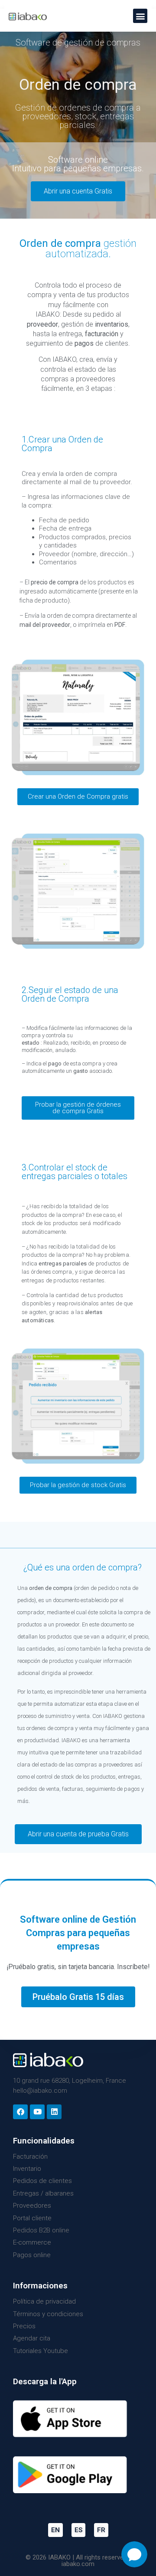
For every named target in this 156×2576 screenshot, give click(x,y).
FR (101, 2530)
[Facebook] (20, 2112)
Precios (24, 2326)
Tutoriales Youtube (41, 2351)
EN (55, 2530)
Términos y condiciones (48, 2314)
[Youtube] (37, 2112)
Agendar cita (32, 2338)
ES (78, 2530)
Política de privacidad (44, 2301)
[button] (140, 16)
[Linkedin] (54, 2112)
